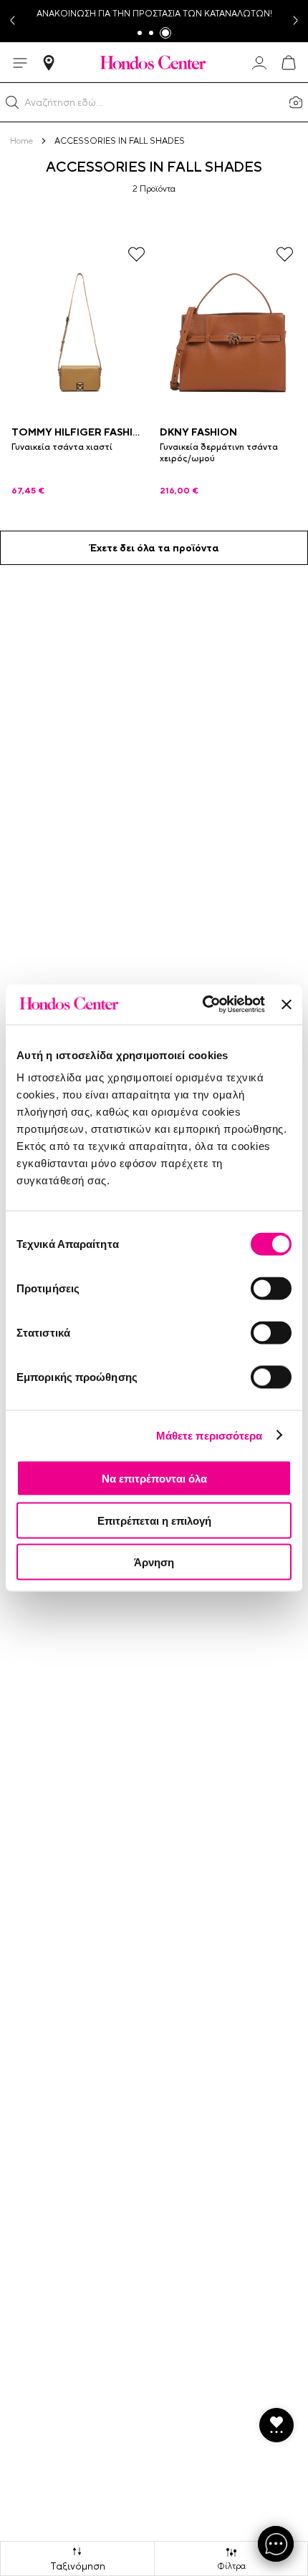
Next (297, 21)
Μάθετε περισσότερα (210, 1435)
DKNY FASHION (198, 432)
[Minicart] (288, 63)
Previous (11, 21)
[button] (12, 102)
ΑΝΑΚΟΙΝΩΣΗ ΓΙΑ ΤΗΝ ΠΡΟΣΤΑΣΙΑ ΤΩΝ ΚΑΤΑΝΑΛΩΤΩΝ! (154, 14)
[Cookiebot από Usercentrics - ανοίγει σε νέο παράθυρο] (203, 1005)
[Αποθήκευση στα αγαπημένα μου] (136, 254)
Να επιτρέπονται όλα (154, 1479)
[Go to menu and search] (20, 63)
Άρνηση (154, 1562)
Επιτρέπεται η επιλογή (154, 1520)
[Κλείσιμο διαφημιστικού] (287, 1004)
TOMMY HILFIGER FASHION (81, 432)
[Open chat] (276, 2544)
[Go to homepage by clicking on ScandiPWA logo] (154, 62)
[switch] (271, 1289)
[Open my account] (259, 63)
